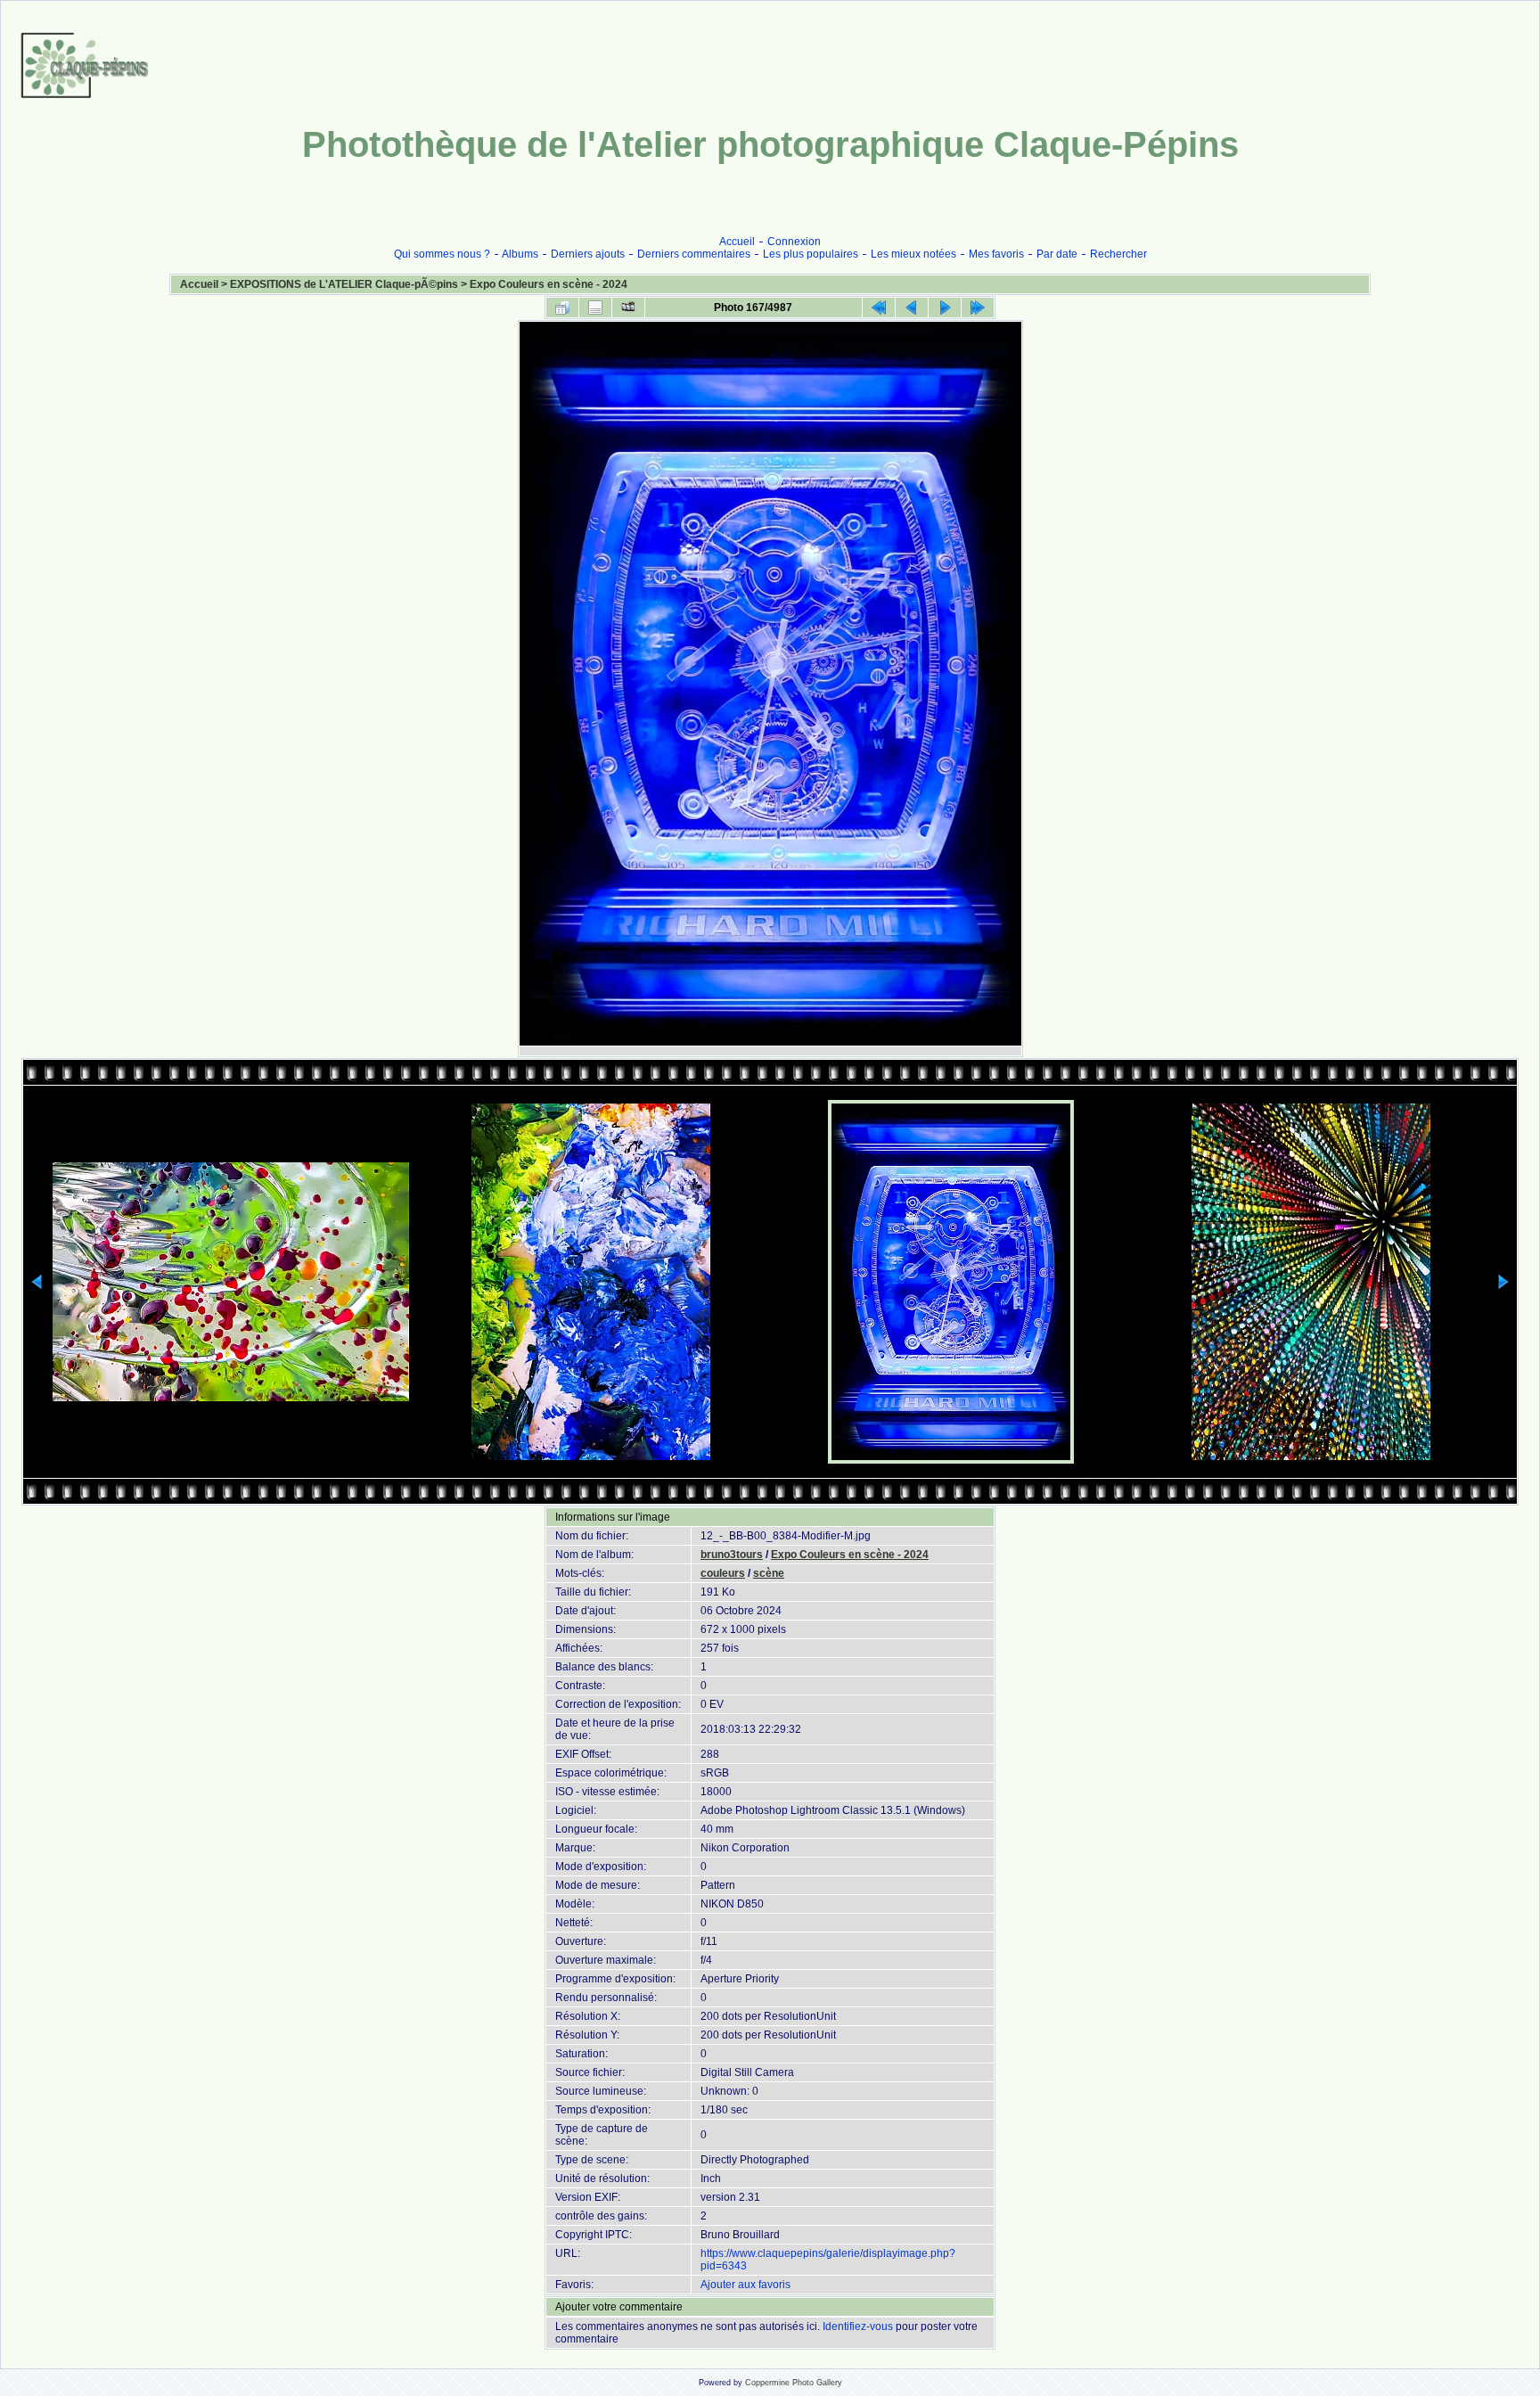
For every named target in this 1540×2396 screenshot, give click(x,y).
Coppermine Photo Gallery (794, 2383)
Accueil (737, 242)
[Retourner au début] (879, 308)
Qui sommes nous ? (442, 254)
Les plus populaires (811, 254)
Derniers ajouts (588, 254)
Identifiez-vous (858, 2326)
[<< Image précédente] (912, 308)
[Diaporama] (628, 308)
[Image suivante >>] (945, 308)
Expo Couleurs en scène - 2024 (549, 284)
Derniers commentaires (694, 254)
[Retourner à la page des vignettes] (562, 308)
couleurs (723, 1573)
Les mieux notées (913, 254)
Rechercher (1118, 254)
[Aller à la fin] (978, 308)
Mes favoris (996, 254)
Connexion (794, 242)
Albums (520, 254)
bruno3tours (732, 1555)
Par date (1057, 254)
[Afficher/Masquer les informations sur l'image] (595, 308)
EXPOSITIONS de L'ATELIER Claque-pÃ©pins (344, 284)
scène (769, 1573)
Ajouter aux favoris (745, 2285)
